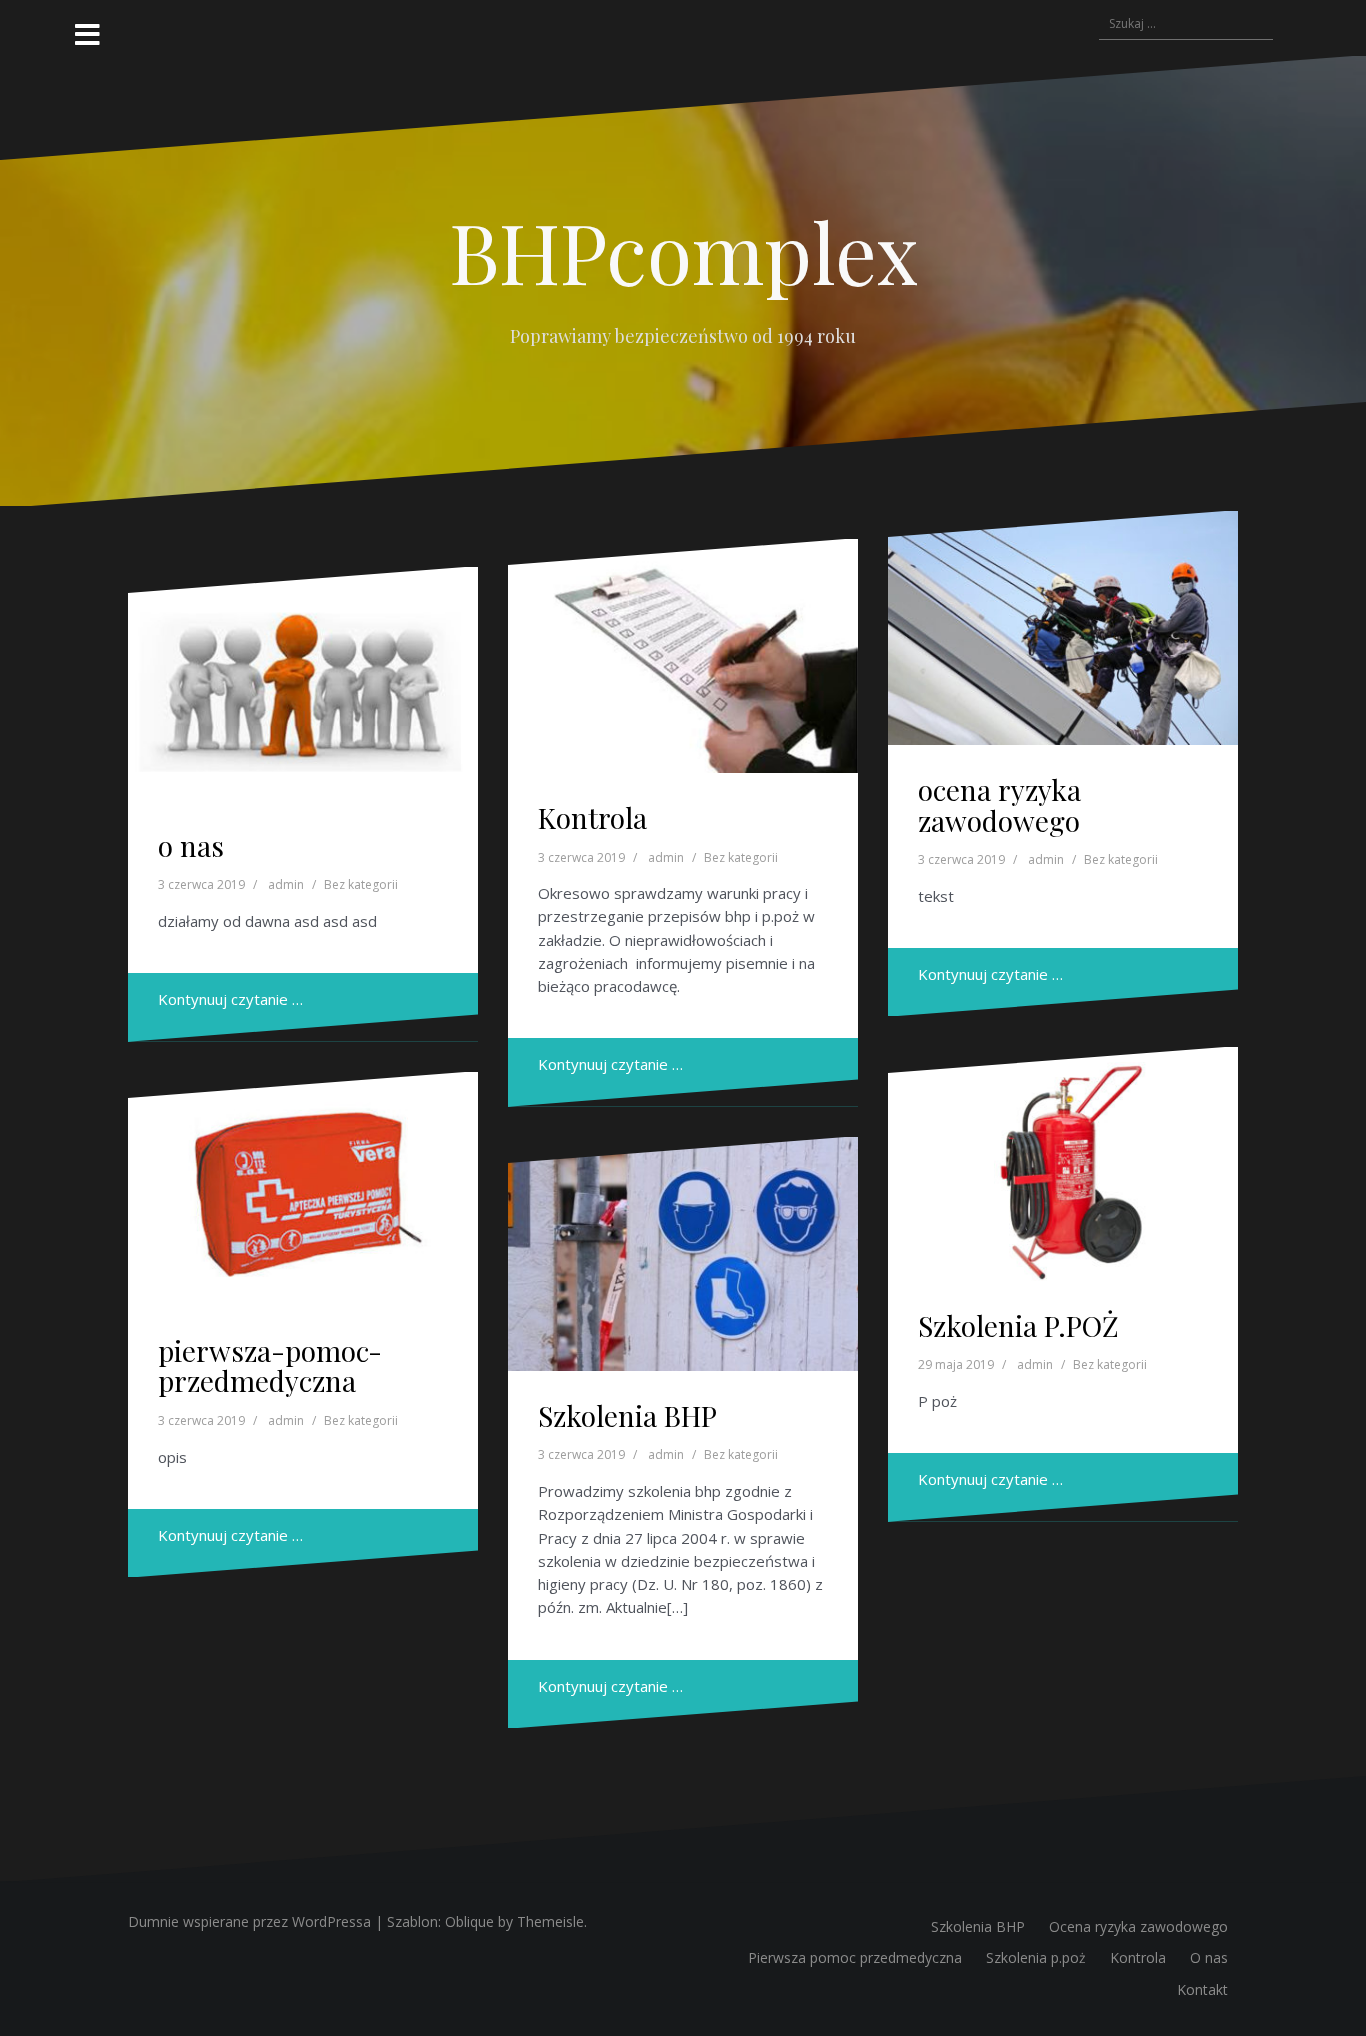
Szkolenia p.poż (1036, 1957)
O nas (1209, 1957)
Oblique (469, 1921)
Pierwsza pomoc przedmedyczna (855, 1957)
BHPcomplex (683, 251)
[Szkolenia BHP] (683, 1254)
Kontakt (1202, 1989)
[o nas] (303, 684)
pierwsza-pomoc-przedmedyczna (270, 1366)
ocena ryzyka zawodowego (999, 805)
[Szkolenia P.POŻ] (1063, 1164)
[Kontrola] (683, 656)
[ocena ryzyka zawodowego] (1063, 628)
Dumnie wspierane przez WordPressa (249, 1921)
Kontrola (592, 817)
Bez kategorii (361, 884)
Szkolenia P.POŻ (1018, 1325)
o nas (191, 845)
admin (286, 884)
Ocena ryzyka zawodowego (1138, 1926)
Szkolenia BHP (627, 1415)
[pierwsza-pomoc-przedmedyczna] (303, 1189)
